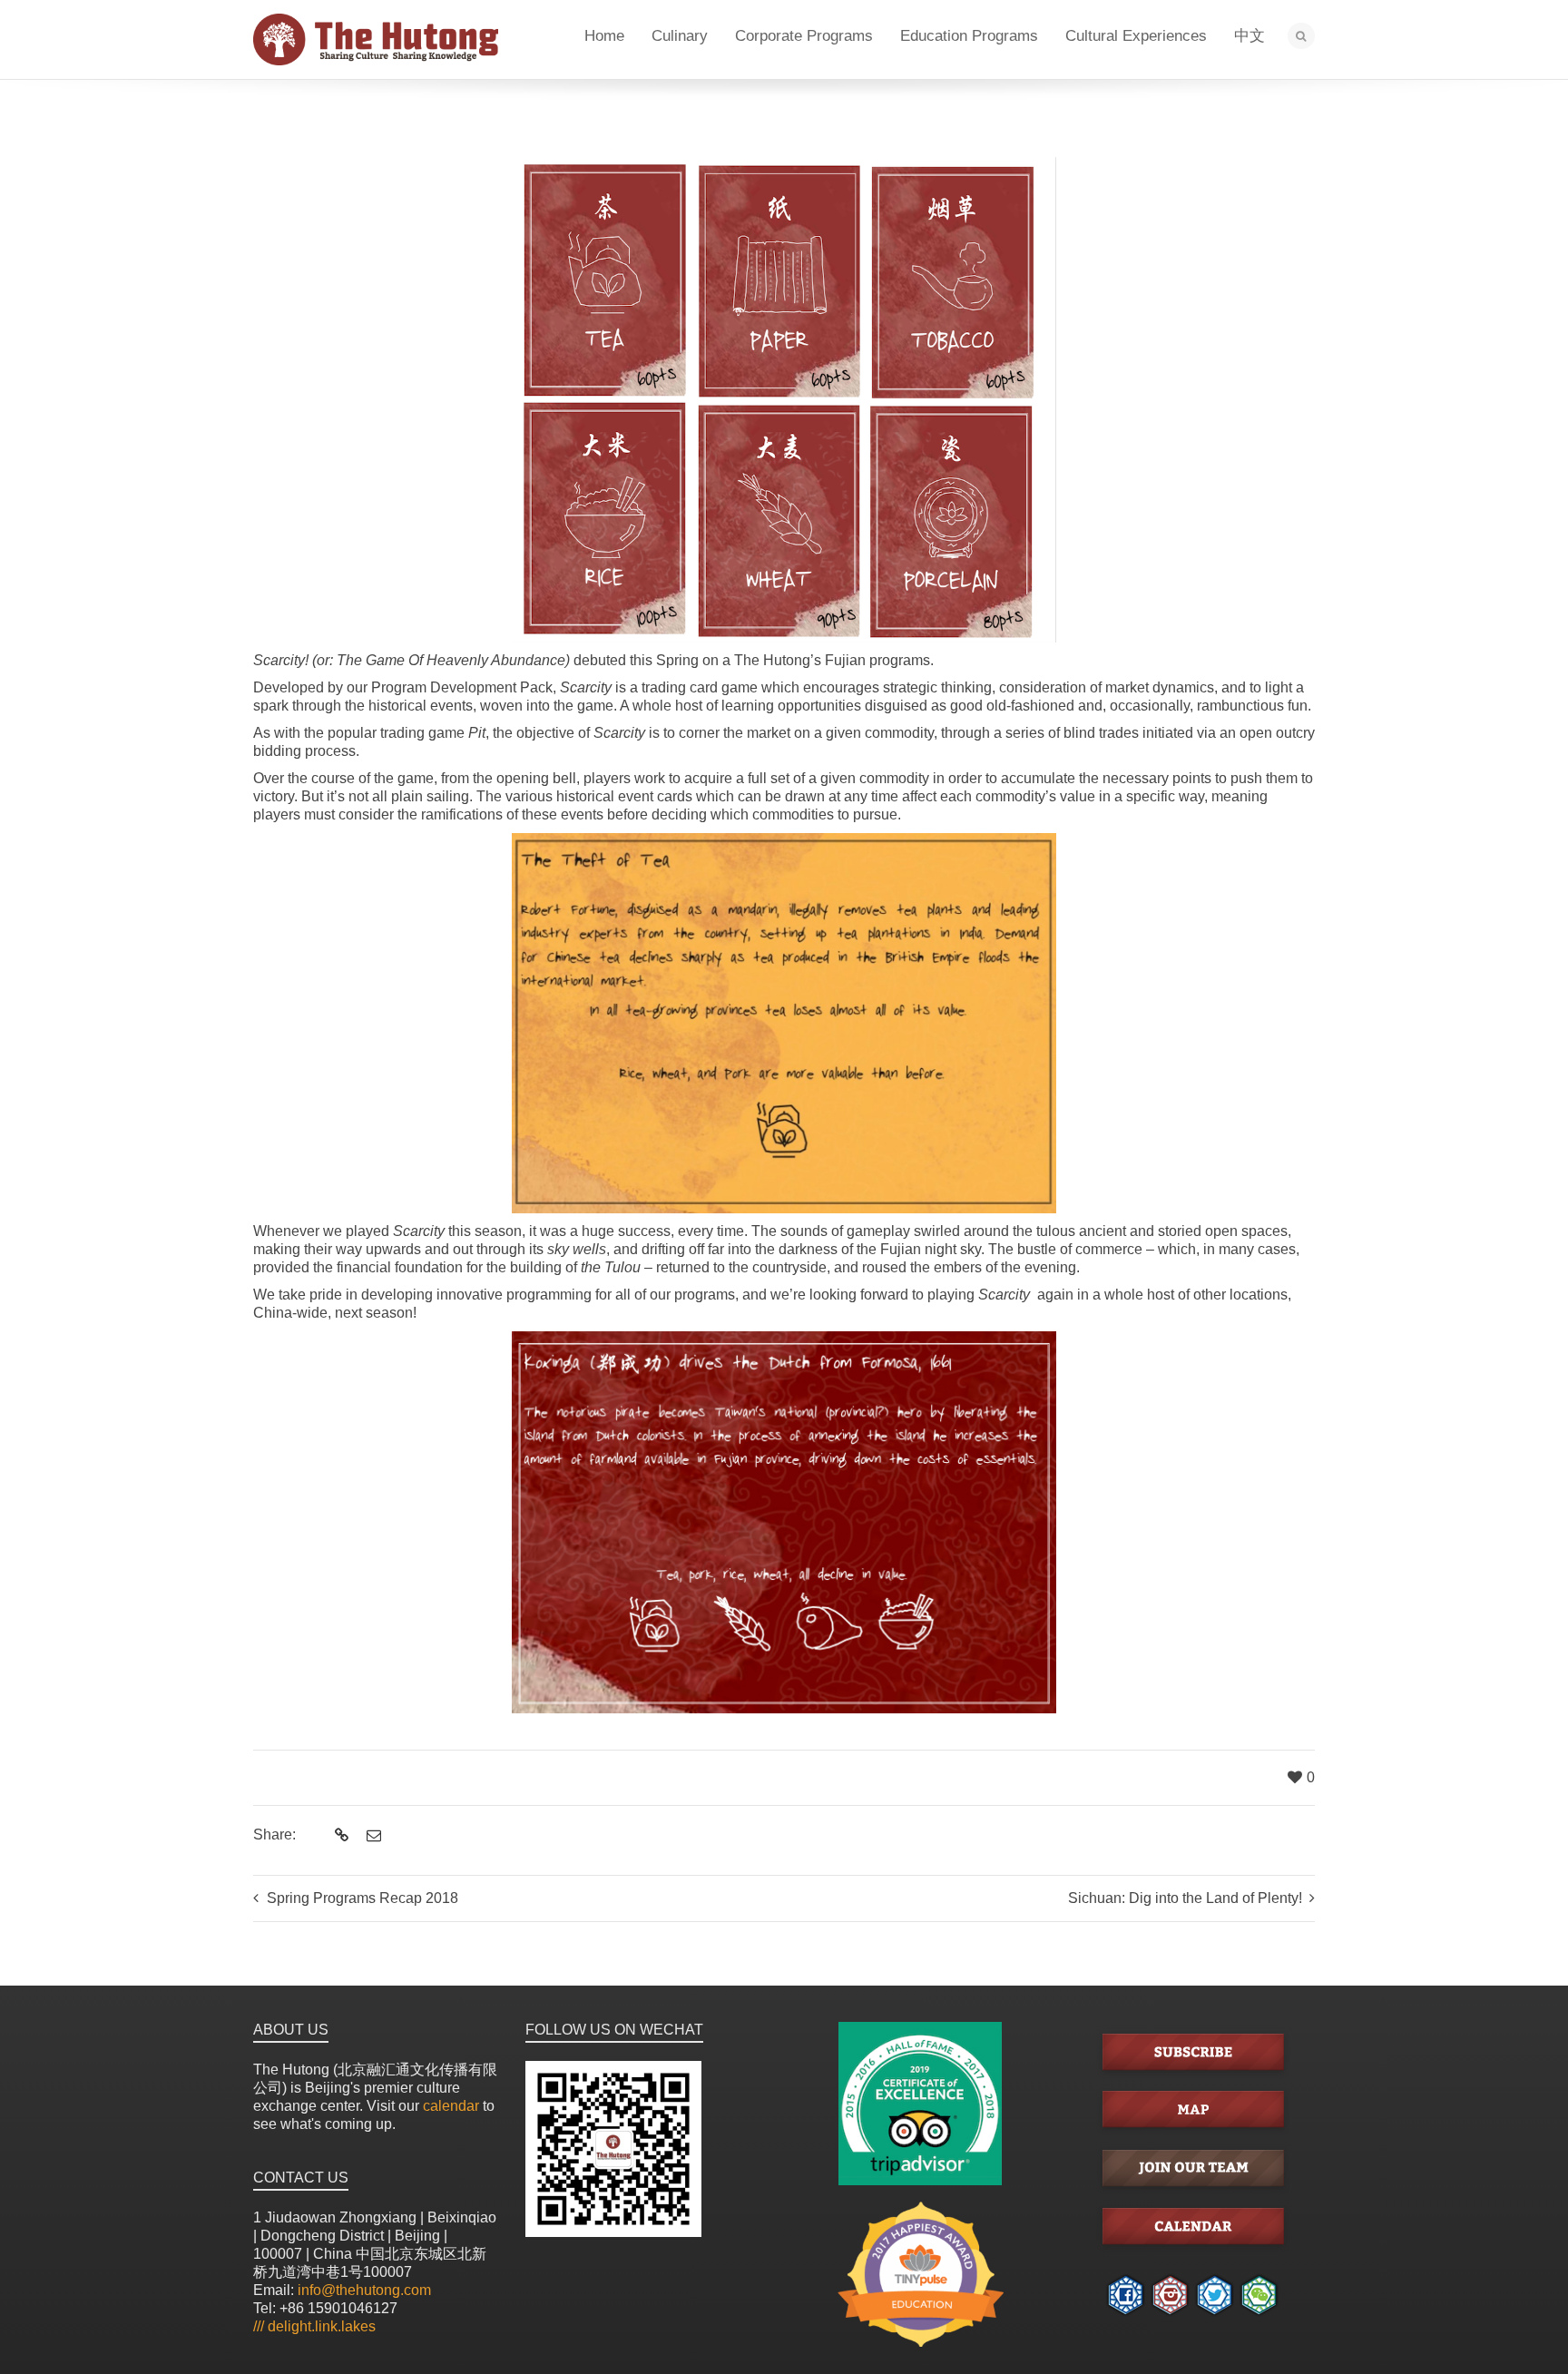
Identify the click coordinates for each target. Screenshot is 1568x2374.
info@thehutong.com (364, 2290)
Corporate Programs (804, 36)
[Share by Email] (372, 1836)
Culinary (680, 36)
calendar (451, 2106)
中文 (1249, 36)
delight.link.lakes (314, 2326)
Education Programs (969, 36)
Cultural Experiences (1136, 36)
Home (604, 36)
